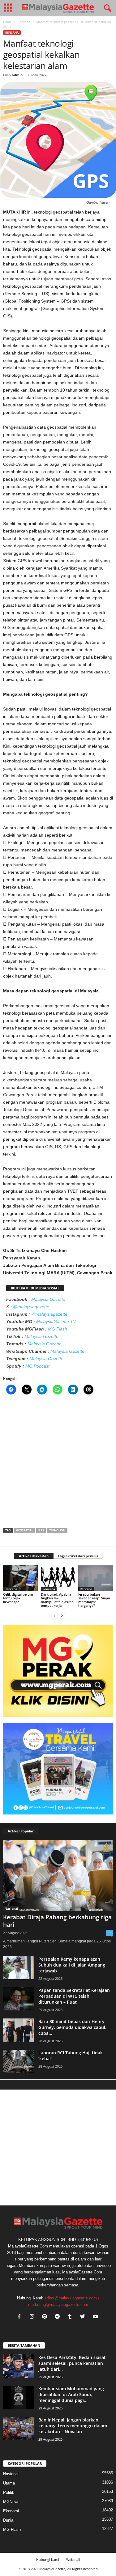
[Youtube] (96, 2317)
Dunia (8, 2520)
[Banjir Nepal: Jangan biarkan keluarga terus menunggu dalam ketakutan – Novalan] (19, 2428)
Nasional (11, 1908)
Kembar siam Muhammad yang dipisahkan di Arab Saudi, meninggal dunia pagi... (71, 2394)
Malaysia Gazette (48, 1299)
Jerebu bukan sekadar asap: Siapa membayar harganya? (94, 1600)
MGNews (11, 2502)
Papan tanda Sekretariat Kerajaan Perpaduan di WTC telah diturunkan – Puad (74, 1996)
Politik (9, 2492)
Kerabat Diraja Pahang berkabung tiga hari (57, 1921)
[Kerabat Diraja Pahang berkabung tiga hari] (58, 1876)
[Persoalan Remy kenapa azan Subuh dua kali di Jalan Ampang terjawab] (19, 1968)
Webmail (73, 2559)
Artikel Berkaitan (34, 1556)
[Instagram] (33, 2317)
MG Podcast (37, 1366)
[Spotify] (46, 2317)
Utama (9, 2483)
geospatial (25, 1530)
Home (7, 22)
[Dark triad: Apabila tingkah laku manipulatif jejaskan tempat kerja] (58, 1578)
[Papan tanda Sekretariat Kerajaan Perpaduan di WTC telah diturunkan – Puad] (19, 1999)
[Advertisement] (58, 1463)
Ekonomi (11, 2511)
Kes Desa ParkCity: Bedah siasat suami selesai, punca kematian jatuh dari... (72, 2363)
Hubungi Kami (48, 2559)
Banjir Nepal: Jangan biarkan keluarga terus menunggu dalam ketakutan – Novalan (73, 2426)
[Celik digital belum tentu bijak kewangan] (20, 1578)
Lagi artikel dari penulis (78, 1556)
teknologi (57, 1530)
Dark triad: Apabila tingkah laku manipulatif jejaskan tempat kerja (57, 1600)
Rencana (24, 22)
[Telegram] (59, 2317)
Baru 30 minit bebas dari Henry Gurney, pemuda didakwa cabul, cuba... (72, 2027)
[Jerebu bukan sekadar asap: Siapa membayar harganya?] (96, 1578)
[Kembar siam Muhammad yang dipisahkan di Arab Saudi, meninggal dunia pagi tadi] (19, 2397)
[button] (106, 8)
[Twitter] (84, 2317)
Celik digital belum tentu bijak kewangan (18, 1598)
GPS (41, 1530)
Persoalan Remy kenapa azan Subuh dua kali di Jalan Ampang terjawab (72, 1965)
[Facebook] (21, 2317)
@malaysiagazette (31, 1307)
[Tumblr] (71, 2317)
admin (17, 75)
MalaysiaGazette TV (56, 1322)
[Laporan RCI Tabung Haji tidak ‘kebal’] (19, 2061)
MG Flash (58, 1329)
